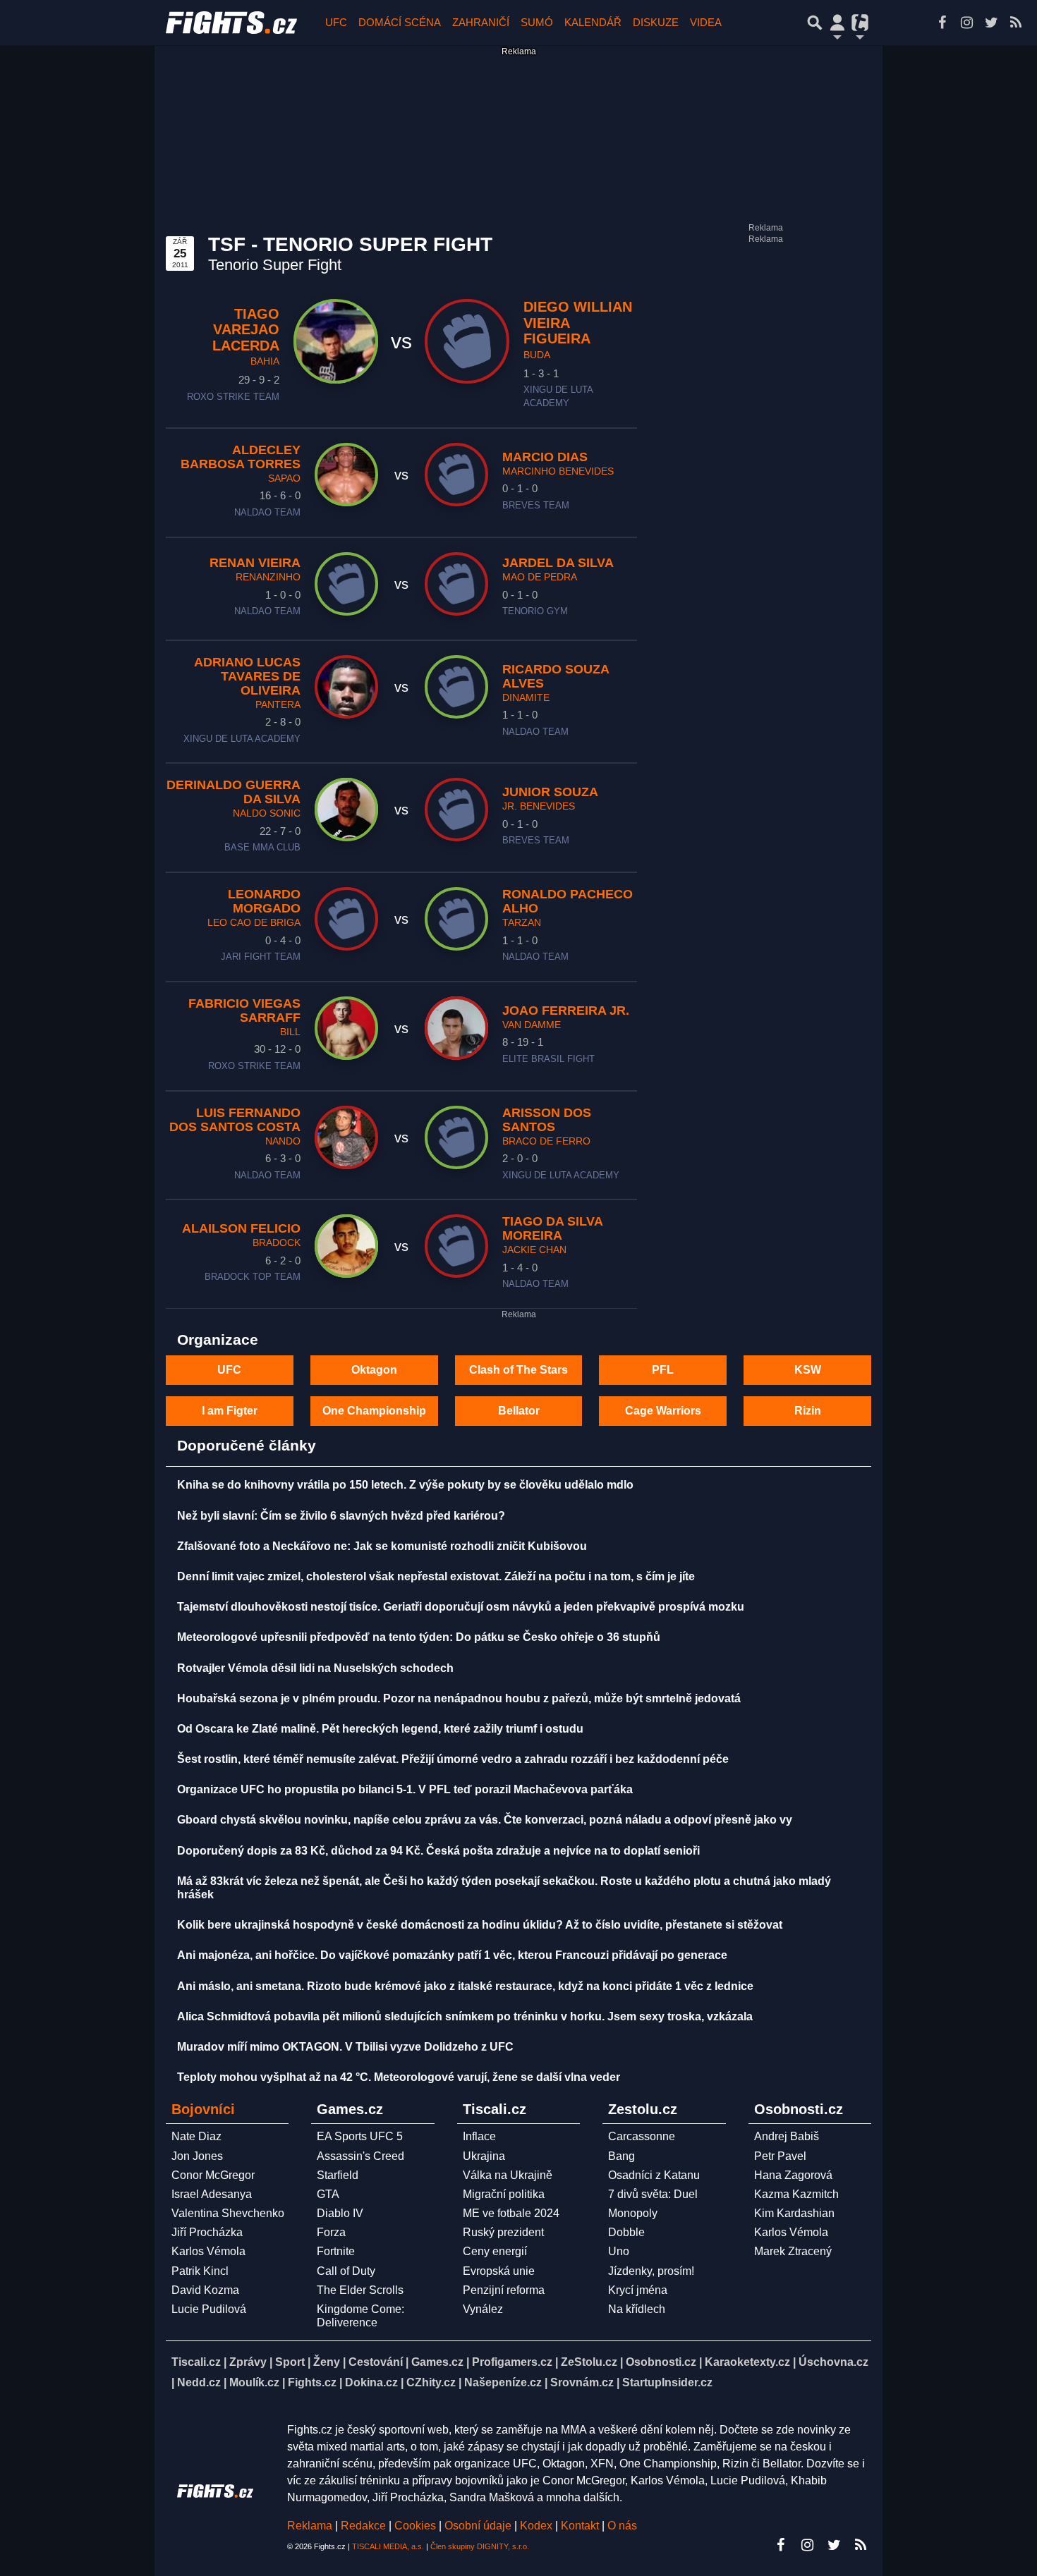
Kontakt (581, 2526)
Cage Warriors (663, 1411)
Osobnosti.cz (661, 2362)
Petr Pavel (780, 2156)
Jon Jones (197, 2156)
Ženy (327, 2362)
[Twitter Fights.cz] (991, 23)
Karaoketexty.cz (747, 2362)
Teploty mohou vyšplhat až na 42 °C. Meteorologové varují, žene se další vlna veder (399, 2077)
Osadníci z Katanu (654, 2175)
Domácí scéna (400, 22)
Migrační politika (504, 2194)
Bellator (519, 1411)
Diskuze (656, 22)
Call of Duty (346, 2271)
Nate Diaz (196, 2136)
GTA (328, 2194)
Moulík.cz (254, 2382)
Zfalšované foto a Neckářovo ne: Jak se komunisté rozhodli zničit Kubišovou (382, 1546)
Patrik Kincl (200, 2271)
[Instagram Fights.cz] (966, 23)
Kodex (538, 2526)
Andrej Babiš (787, 2136)
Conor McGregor (213, 2175)
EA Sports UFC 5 (360, 2136)
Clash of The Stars (518, 1370)
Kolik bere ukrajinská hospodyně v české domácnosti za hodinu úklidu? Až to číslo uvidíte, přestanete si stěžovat (480, 1925)
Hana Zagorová (793, 2175)
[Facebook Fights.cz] (942, 23)
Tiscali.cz (196, 2362)
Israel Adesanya (212, 2194)
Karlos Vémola (208, 2251)
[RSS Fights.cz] (1016, 23)
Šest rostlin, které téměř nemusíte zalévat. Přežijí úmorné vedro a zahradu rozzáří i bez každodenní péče (453, 1759)
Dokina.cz (371, 2382)
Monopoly (633, 2213)
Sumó (537, 22)
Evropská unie (499, 2271)
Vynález (483, 2309)
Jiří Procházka (207, 2232)
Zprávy (248, 2362)
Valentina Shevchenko (228, 2213)
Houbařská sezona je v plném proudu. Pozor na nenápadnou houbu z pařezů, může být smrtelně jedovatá (459, 1698)
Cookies (415, 2526)
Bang (621, 2156)
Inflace (479, 2136)
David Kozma (205, 2290)
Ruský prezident (503, 2232)
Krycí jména (638, 2290)
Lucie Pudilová (209, 2309)
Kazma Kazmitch (796, 2194)
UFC (336, 22)
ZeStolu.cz (589, 2362)
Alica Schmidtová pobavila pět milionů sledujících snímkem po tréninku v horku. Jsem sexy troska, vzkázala (465, 2016)
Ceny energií (495, 2251)
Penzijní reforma (504, 2290)
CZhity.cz (431, 2382)
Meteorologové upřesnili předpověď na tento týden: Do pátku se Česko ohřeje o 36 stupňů (419, 1637)
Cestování (376, 2362)
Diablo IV (340, 2213)
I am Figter (230, 1411)
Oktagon (374, 1370)
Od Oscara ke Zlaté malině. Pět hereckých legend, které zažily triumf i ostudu (380, 1729)
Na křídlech (637, 2309)
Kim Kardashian (794, 2213)
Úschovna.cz (833, 2362)
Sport (290, 2362)
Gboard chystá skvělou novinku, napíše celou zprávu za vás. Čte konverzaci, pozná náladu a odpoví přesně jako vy (485, 1820)
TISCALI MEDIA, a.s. (388, 2546)
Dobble (626, 2232)
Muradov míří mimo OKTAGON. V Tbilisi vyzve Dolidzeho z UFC (345, 2047)
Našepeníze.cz (503, 2382)
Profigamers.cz (512, 2362)
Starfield (338, 2175)
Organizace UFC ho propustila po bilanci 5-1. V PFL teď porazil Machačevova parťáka (405, 1789)
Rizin (808, 1411)
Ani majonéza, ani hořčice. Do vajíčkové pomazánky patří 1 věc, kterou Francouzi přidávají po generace (452, 1955)
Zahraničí (481, 22)
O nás (622, 2526)
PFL (663, 1370)
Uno (619, 2251)
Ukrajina (484, 2156)
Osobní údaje (478, 2526)
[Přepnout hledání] (815, 23)
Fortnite (336, 2251)
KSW (808, 1370)
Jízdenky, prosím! (651, 2271)
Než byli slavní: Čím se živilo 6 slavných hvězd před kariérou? (341, 1516)
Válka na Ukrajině (508, 2175)
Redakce (363, 2526)
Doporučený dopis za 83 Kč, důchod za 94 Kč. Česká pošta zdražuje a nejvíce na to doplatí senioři (438, 1851)
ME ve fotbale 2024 (511, 2213)
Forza (331, 2232)
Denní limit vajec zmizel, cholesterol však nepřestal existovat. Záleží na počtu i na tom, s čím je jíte (436, 1576)
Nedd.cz (199, 2382)
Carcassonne (642, 2136)
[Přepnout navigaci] (837, 23)
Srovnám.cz (582, 2382)
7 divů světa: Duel (653, 2194)
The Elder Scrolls (360, 2290)
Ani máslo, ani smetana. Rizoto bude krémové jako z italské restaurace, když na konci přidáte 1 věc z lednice (465, 1986)
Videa (706, 22)
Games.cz (437, 2362)
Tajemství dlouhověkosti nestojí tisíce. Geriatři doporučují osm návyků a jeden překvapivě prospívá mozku (461, 1607)
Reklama (310, 2526)
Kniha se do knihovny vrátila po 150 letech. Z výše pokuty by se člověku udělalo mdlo (405, 1485)
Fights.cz (312, 2382)
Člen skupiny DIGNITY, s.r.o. (480, 2546)
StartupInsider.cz (667, 2382)
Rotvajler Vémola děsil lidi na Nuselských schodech (315, 1668)
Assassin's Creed (360, 2156)
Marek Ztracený (793, 2251)
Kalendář (593, 22)
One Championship (374, 1411)
